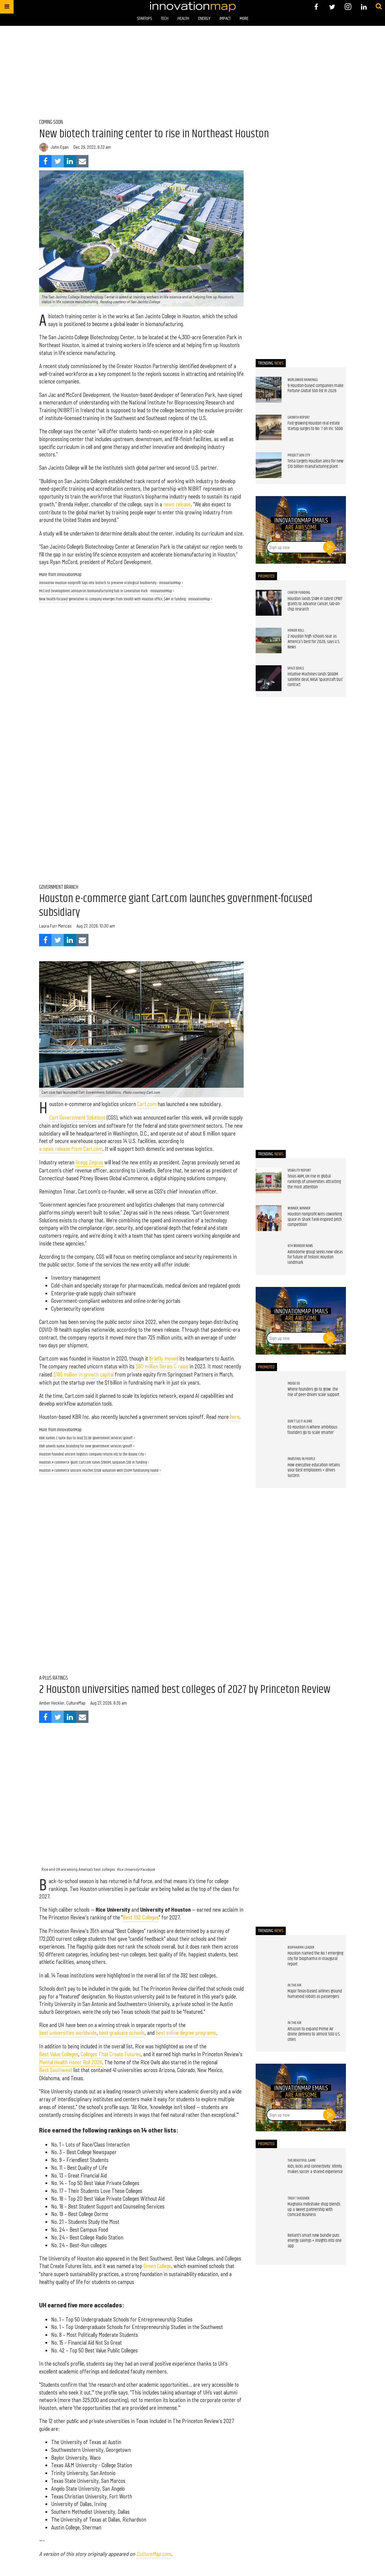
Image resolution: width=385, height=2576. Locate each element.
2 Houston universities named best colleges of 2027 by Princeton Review (185, 1690)
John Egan (60, 147)
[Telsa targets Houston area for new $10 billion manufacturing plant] (269, 465)
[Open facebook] (316, 7)
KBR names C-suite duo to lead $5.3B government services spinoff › (87, 1438)
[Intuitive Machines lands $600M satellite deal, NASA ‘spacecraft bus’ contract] (269, 678)
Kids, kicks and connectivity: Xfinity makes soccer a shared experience (315, 2169)
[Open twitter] (332, 7)
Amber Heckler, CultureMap (62, 1703)
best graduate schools (122, 2033)
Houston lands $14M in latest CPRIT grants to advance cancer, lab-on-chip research (315, 604)
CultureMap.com (154, 2554)
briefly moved (164, 1358)
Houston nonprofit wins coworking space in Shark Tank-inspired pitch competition (315, 1219)
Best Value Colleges (59, 2054)
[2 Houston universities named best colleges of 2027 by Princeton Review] (141, 1806)
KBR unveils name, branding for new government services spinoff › (87, 1446)
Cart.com (147, 1104)
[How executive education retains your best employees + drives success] (269, 1469)
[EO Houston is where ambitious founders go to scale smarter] (269, 1431)
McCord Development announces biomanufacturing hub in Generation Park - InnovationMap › (107, 591)
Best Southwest (56, 2070)
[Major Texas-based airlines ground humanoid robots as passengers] (269, 1995)
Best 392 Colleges (141, 1917)
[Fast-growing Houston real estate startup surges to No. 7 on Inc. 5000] (269, 428)
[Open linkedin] (364, 7)
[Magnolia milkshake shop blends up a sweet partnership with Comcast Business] (269, 2208)
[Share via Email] (82, 161)
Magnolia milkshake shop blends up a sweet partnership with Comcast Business (314, 2210)
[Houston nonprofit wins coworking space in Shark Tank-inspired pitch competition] (269, 1218)
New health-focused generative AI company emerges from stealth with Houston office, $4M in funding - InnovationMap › (126, 599)
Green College (157, 2266)
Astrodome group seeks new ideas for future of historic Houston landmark (315, 1257)
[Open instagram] (348, 7)
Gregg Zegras (89, 1162)
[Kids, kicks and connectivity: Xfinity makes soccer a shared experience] (269, 2171)
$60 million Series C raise (162, 1366)
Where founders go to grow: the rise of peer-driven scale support (313, 1392)
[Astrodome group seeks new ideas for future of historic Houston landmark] (269, 1256)
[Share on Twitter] (58, 161)
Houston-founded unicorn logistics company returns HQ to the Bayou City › (93, 1454)
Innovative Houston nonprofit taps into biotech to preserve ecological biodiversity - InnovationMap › (111, 583)
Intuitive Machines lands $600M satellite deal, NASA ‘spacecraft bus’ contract (315, 680)
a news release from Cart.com (71, 1149)
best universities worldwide (68, 2033)
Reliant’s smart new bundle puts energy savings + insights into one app (315, 2241)
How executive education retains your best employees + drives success (314, 1470)
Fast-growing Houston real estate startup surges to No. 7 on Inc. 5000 (315, 426)
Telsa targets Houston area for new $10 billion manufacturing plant (316, 464)
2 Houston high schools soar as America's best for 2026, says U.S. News (314, 642)
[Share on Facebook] (45, 161)
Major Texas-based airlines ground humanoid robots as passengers (315, 1994)
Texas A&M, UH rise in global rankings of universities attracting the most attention (314, 1182)
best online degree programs (186, 2033)
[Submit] (379, 7)
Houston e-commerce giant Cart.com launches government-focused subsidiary (176, 906)
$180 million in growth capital (83, 1374)
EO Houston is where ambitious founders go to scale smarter (312, 1430)
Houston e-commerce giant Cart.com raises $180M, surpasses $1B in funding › (94, 1463)
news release (177, 504)
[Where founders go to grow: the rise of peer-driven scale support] (269, 1394)
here (235, 1417)
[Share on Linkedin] (70, 161)
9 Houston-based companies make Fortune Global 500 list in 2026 (316, 389)
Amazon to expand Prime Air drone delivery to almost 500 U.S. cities (314, 2034)
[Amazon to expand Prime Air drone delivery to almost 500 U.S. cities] (269, 2033)
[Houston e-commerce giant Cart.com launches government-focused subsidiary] (141, 1029)
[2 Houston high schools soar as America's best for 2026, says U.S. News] (269, 641)
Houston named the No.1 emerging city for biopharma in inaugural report (315, 1959)
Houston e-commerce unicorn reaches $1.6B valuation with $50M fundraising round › (100, 1471)
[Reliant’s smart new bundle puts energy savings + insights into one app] (269, 2246)
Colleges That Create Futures (111, 2054)
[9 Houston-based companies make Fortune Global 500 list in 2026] (269, 390)
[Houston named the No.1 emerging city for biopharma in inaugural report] (269, 1958)
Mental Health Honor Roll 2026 (71, 2062)
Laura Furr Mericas (55, 926)
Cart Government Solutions (77, 1117)
